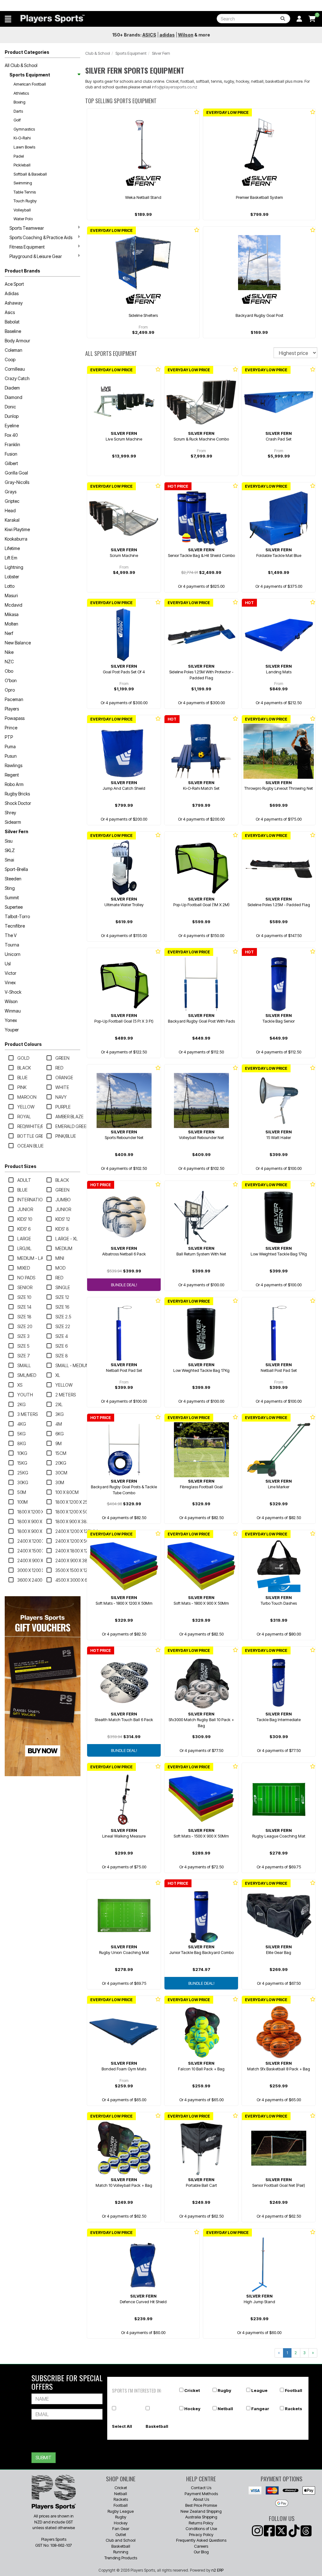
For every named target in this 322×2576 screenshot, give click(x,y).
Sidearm (13, 822)
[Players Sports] (53, 19)
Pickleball (22, 165)
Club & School (98, 53)
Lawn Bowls (24, 147)
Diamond (14, 397)
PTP (9, 737)
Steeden (13, 879)
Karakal (12, 520)
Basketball (157, 2426)
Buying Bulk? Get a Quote (161, 6)
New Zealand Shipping (201, 2511)
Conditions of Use (201, 2528)
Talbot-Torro (17, 916)
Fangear (260, 2409)
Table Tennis (25, 192)
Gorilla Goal (16, 473)
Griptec (12, 501)
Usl (8, 964)
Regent (12, 775)
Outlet (121, 2534)
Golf (17, 120)
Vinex (10, 982)
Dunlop (12, 416)
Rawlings (14, 765)
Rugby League (121, 2511)
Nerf (9, 633)
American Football (30, 84)
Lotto (10, 586)
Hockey (192, 2409)
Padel (19, 156)
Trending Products (121, 2558)
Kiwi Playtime (17, 529)
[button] (8, 19)
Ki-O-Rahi (22, 138)
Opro (10, 690)
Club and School (121, 2540)
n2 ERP (217, 2570)
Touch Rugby (25, 201)
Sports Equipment (30, 75)
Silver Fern (17, 831)
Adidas (12, 293)
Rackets (294, 2409)
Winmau (13, 1011)
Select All (122, 2426)
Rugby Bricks (17, 794)
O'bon (11, 680)
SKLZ (10, 850)
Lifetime (12, 548)
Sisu (9, 841)
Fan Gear (121, 2528)
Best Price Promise (201, 2505)
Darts (18, 111)
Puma (10, 746)
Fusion (11, 454)
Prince (11, 728)
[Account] (299, 19)
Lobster (12, 577)
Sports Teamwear (27, 228)
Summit (12, 898)
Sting (10, 888)
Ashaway (14, 303)
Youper (12, 1030)
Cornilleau (15, 369)
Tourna (12, 945)
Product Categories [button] (27, 52)
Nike (9, 652)
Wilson (11, 1001)
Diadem (12, 388)
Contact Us (201, 2488)
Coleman (14, 350)
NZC (9, 662)
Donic (10, 407)
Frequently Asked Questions (201, 2540)
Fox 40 (11, 435)
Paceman (14, 699)
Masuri (11, 595)
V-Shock (13, 992)
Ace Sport (14, 284)
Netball (225, 2409)
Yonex (11, 1020)
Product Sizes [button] (21, 1166)
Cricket (192, 2390)
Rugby (224, 2390)
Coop (10, 359)
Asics (10, 312)
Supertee (14, 907)
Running (121, 2552)
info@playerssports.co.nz (175, 87)
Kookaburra (16, 539)
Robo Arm (14, 784)
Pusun (11, 756)
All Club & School (21, 65)
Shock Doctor (18, 803)
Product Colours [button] (23, 1044)
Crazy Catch (17, 378)
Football (294, 2390)
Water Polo (23, 219)
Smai (9, 860)
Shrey (10, 813)
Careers (201, 2546)
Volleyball (22, 210)
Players (12, 709)
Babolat (12, 322)
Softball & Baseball (30, 174)
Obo (9, 671)
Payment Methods (201, 2494)
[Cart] (312, 19)
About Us (201, 2499)
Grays (11, 492)
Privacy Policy (201, 2534)
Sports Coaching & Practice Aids (41, 237)
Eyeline (12, 426)
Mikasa (12, 614)
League (259, 2390)
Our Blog (201, 2552)
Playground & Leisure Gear (36, 256)
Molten (11, 624)
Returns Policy (201, 2523)
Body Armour (17, 341)
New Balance (18, 643)
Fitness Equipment (27, 247)
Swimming (23, 183)
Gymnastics (24, 129)
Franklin (12, 444)
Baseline (13, 331)
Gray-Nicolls (17, 482)
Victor (11, 973)
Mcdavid (14, 605)
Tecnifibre (15, 926)
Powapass (15, 718)
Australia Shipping (201, 2517)
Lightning (14, 567)
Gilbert (11, 463)
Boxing (19, 102)
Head (10, 511)
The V (11, 935)
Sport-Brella (16, 869)
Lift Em (11, 558)
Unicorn (13, 954)
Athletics (21, 93)
